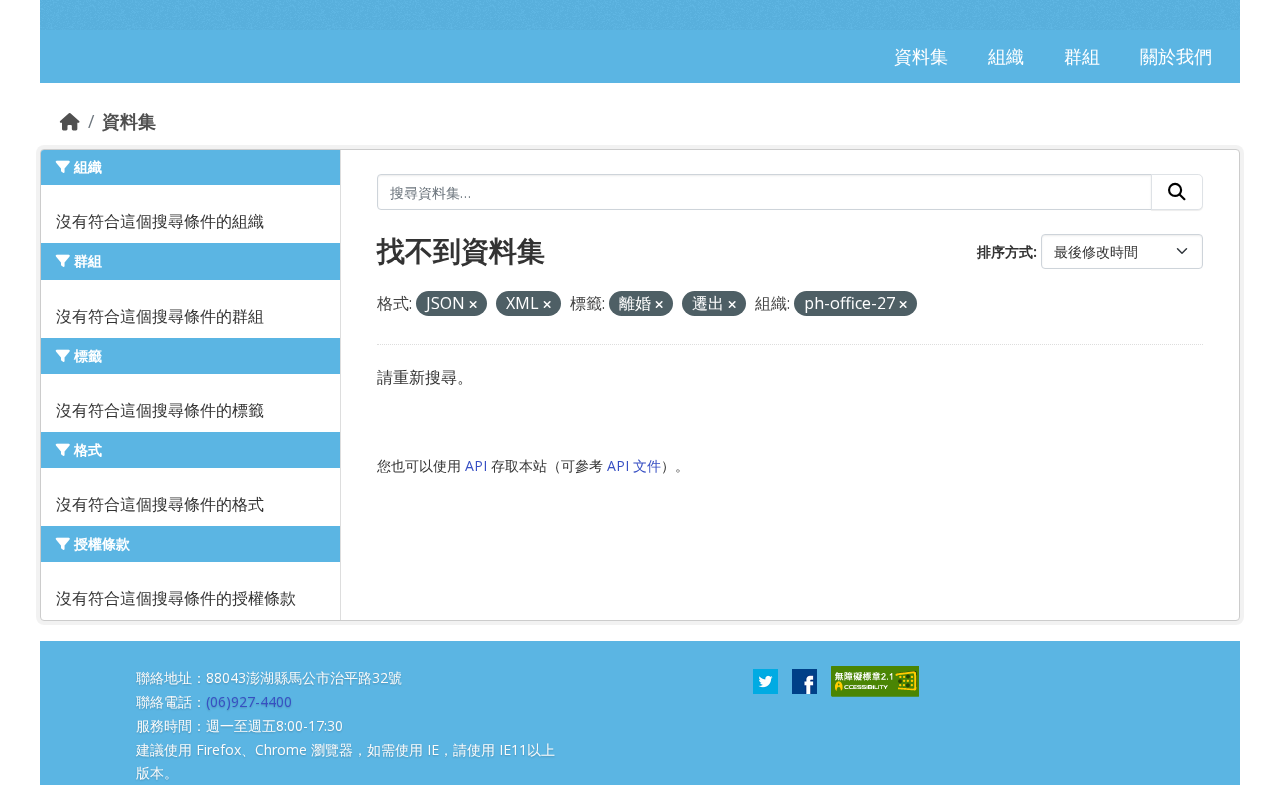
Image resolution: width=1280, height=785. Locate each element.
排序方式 (1005, 251)
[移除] (473, 304)
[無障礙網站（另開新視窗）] (875, 680)
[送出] (1177, 192)
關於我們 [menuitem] (1176, 56)
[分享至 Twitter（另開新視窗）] (765, 680)
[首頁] (70, 121)
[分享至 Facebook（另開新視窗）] (804, 680)
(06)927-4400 (249, 701)
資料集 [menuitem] (921, 56)
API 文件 (634, 465)
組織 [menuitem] (1006, 56)
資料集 (129, 121)
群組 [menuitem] (1082, 56)
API (476, 465)
